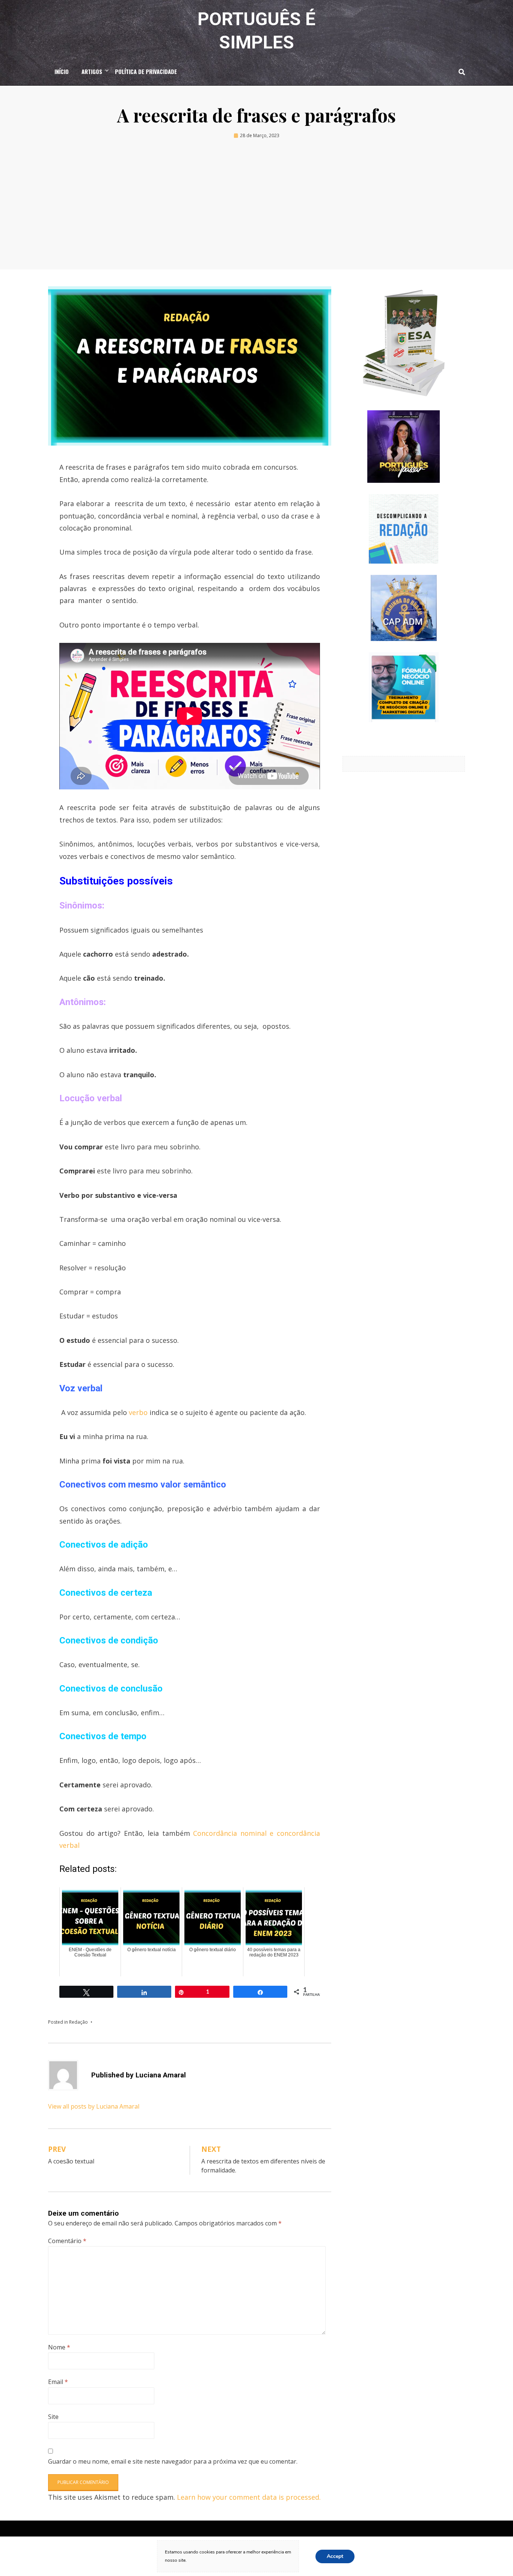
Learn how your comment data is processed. (249, 2497)
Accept (335, 2556)
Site (53, 2417)
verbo (138, 1412)
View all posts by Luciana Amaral (94, 2106)
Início (62, 71)
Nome (59, 2347)
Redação (78, 2022)
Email (58, 2382)
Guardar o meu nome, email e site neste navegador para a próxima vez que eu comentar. (173, 2461)
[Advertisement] (256, 207)
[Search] (460, 72)
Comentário (67, 2241)
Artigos (92, 71)
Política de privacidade (146, 71)
